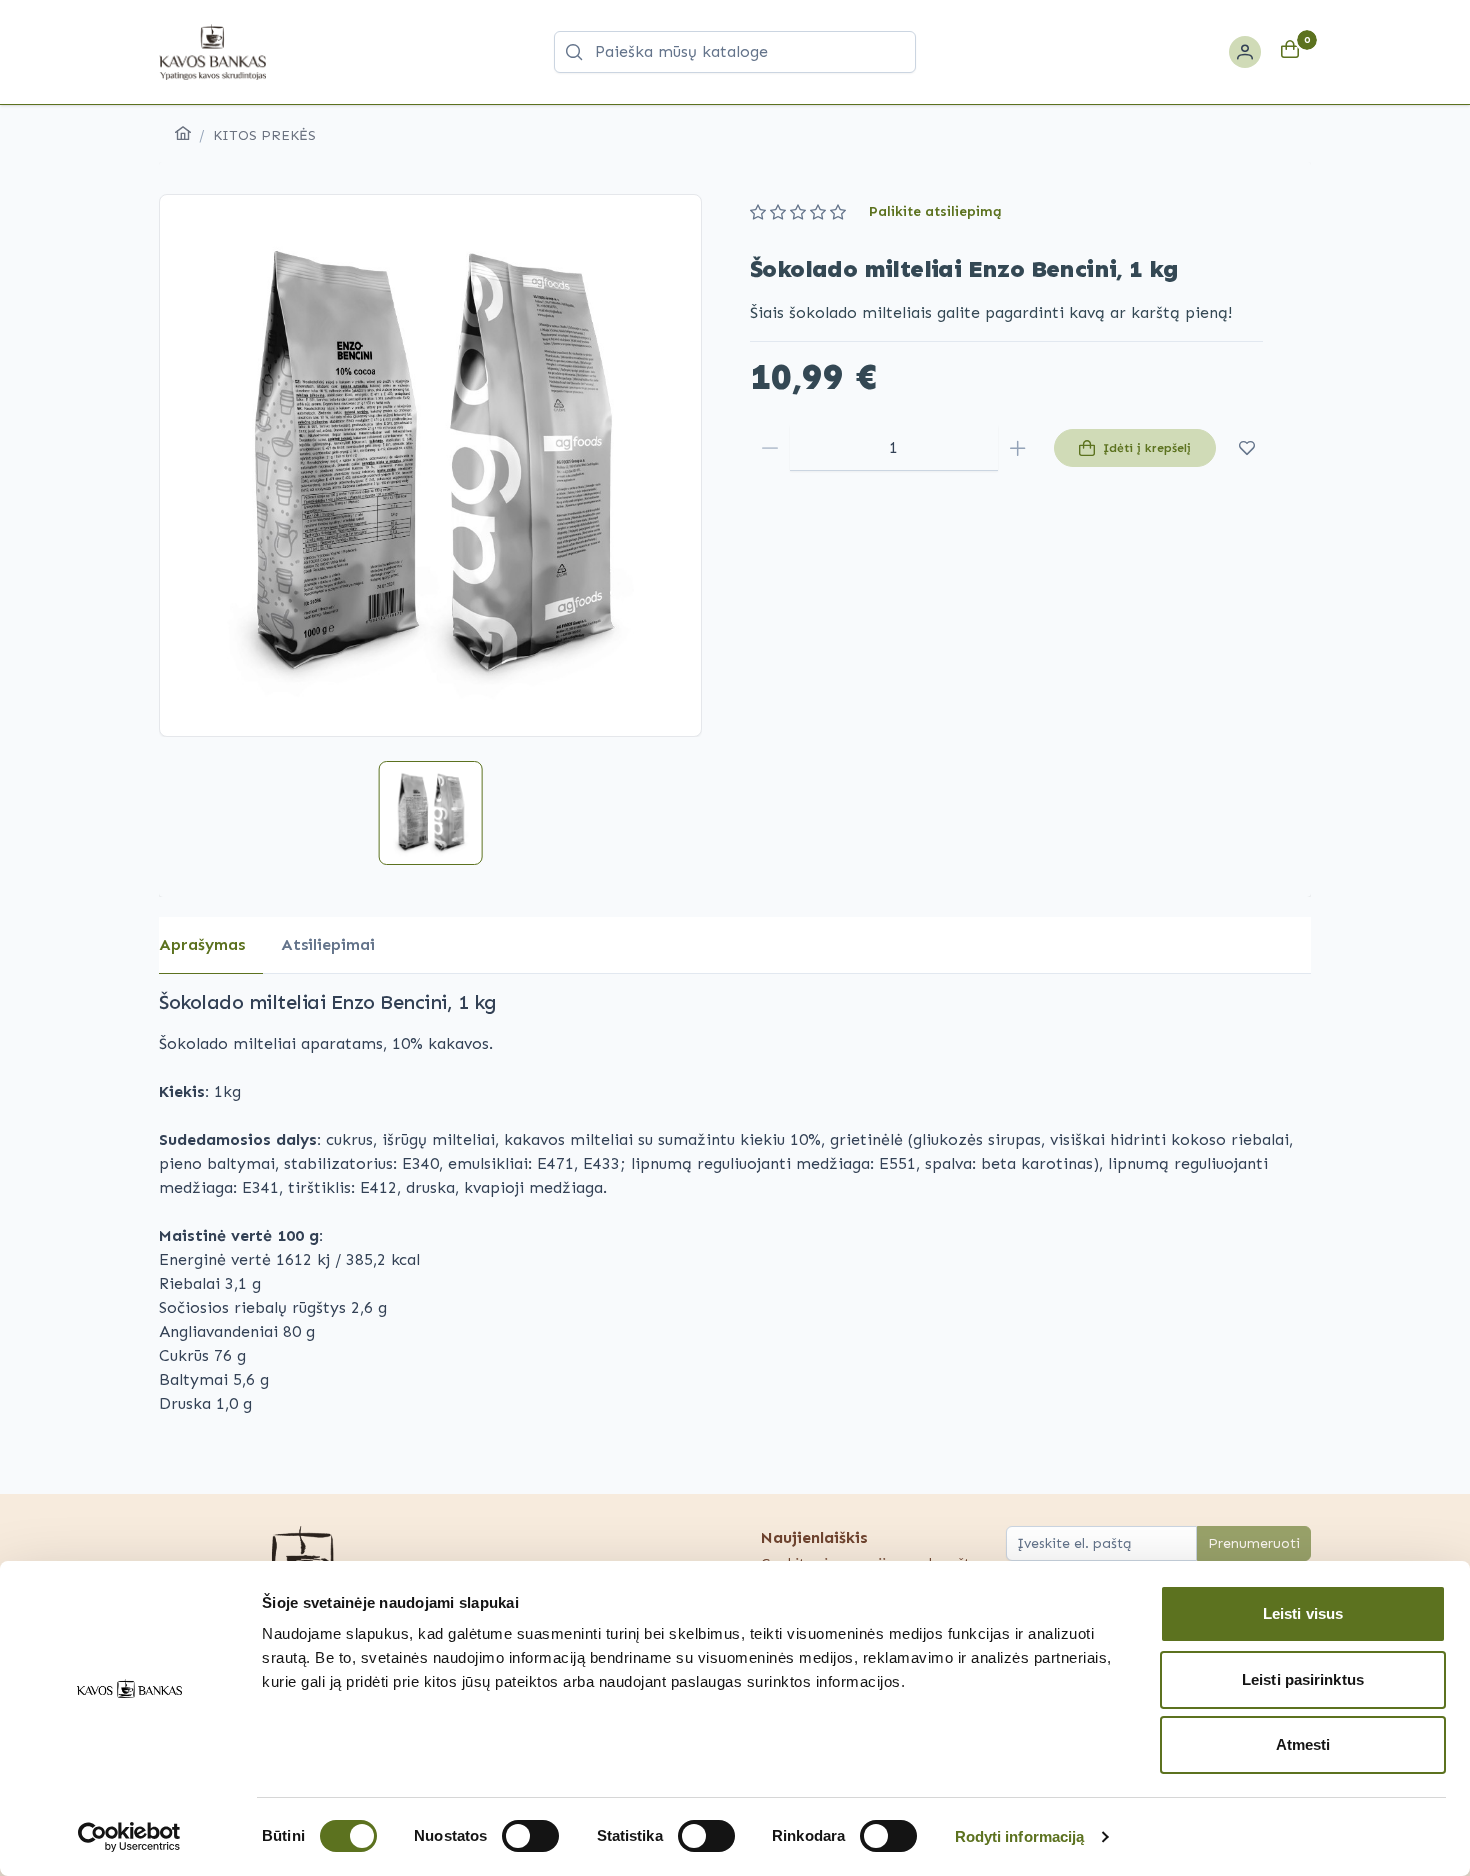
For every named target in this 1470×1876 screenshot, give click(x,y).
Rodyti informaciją (1020, 1836)
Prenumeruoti (1254, 1543)
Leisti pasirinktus (1303, 1679)
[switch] (530, 1836)
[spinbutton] (894, 448)
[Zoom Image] (430, 465)
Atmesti (1303, 1744)
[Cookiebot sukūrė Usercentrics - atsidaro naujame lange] (129, 1837)
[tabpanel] (735, 1202)
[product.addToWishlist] (1247, 448)
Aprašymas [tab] (202, 944)
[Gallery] (430, 465)
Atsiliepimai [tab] (328, 944)
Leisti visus (1303, 1613)
